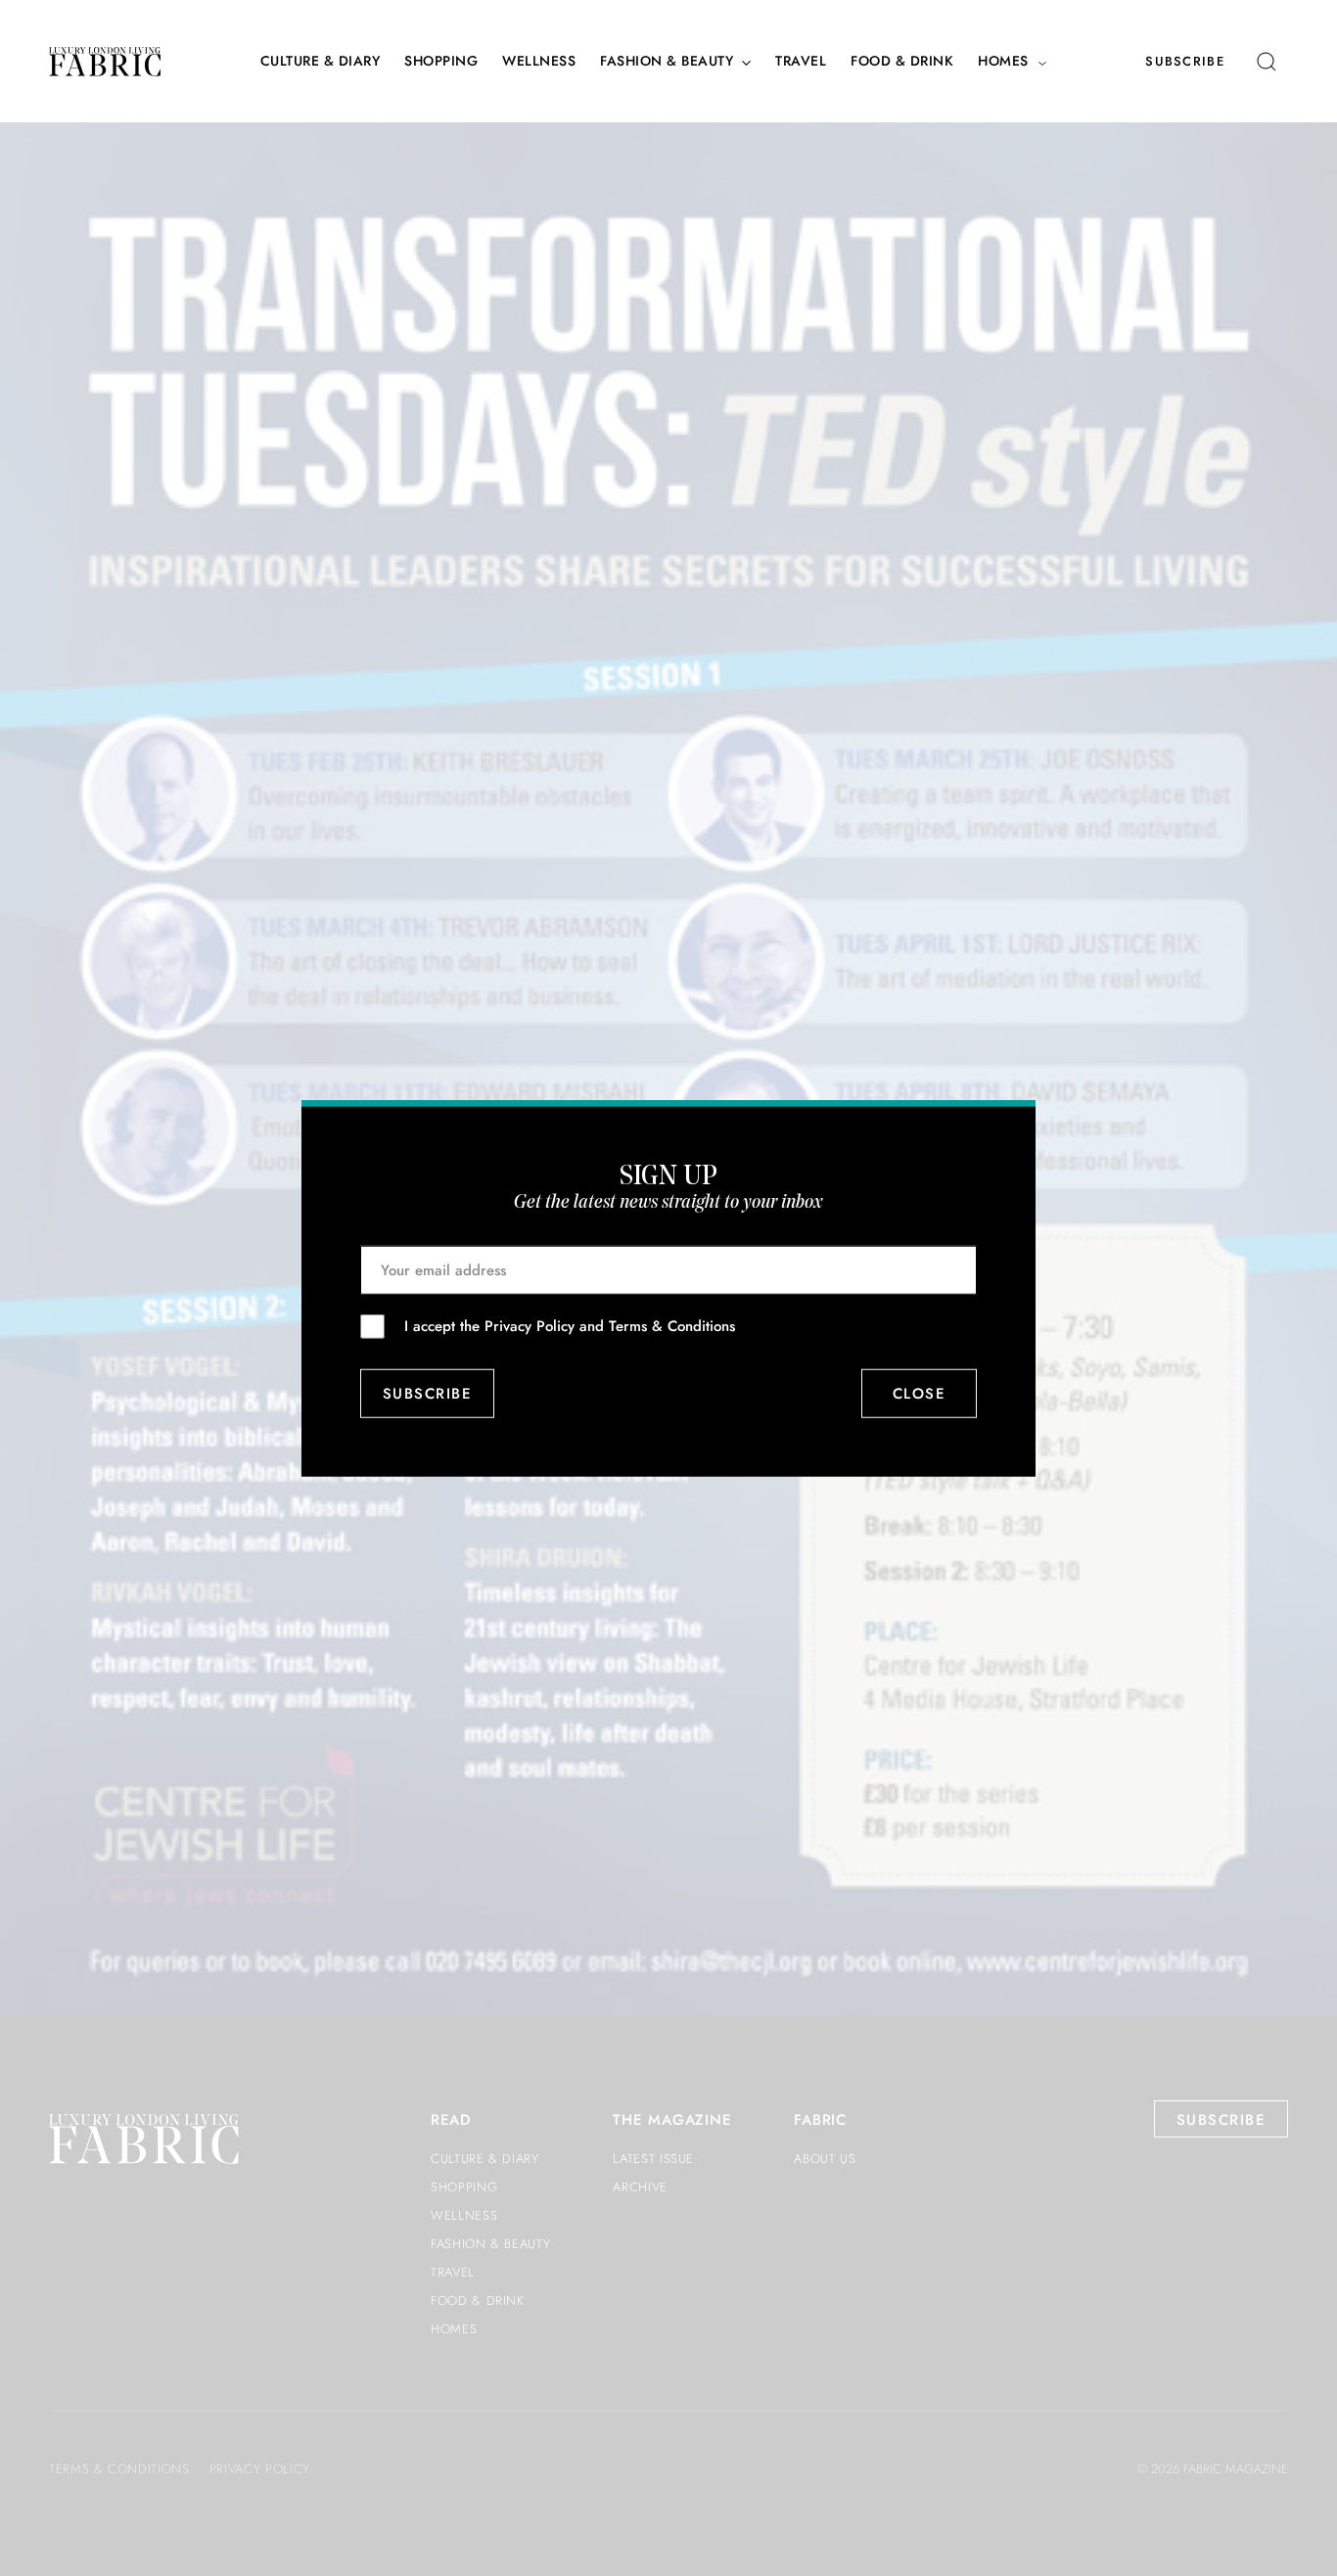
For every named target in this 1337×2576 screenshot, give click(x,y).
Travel (801, 61)
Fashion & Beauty (667, 61)
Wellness (539, 61)
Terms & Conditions (672, 1325)
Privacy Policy (530, 1325)
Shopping (441, 61)
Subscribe (1185, 61)
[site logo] (105, 62)
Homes (1003, 61)
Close (920, 1394)
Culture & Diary (321, 61)
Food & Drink (902, 61)
